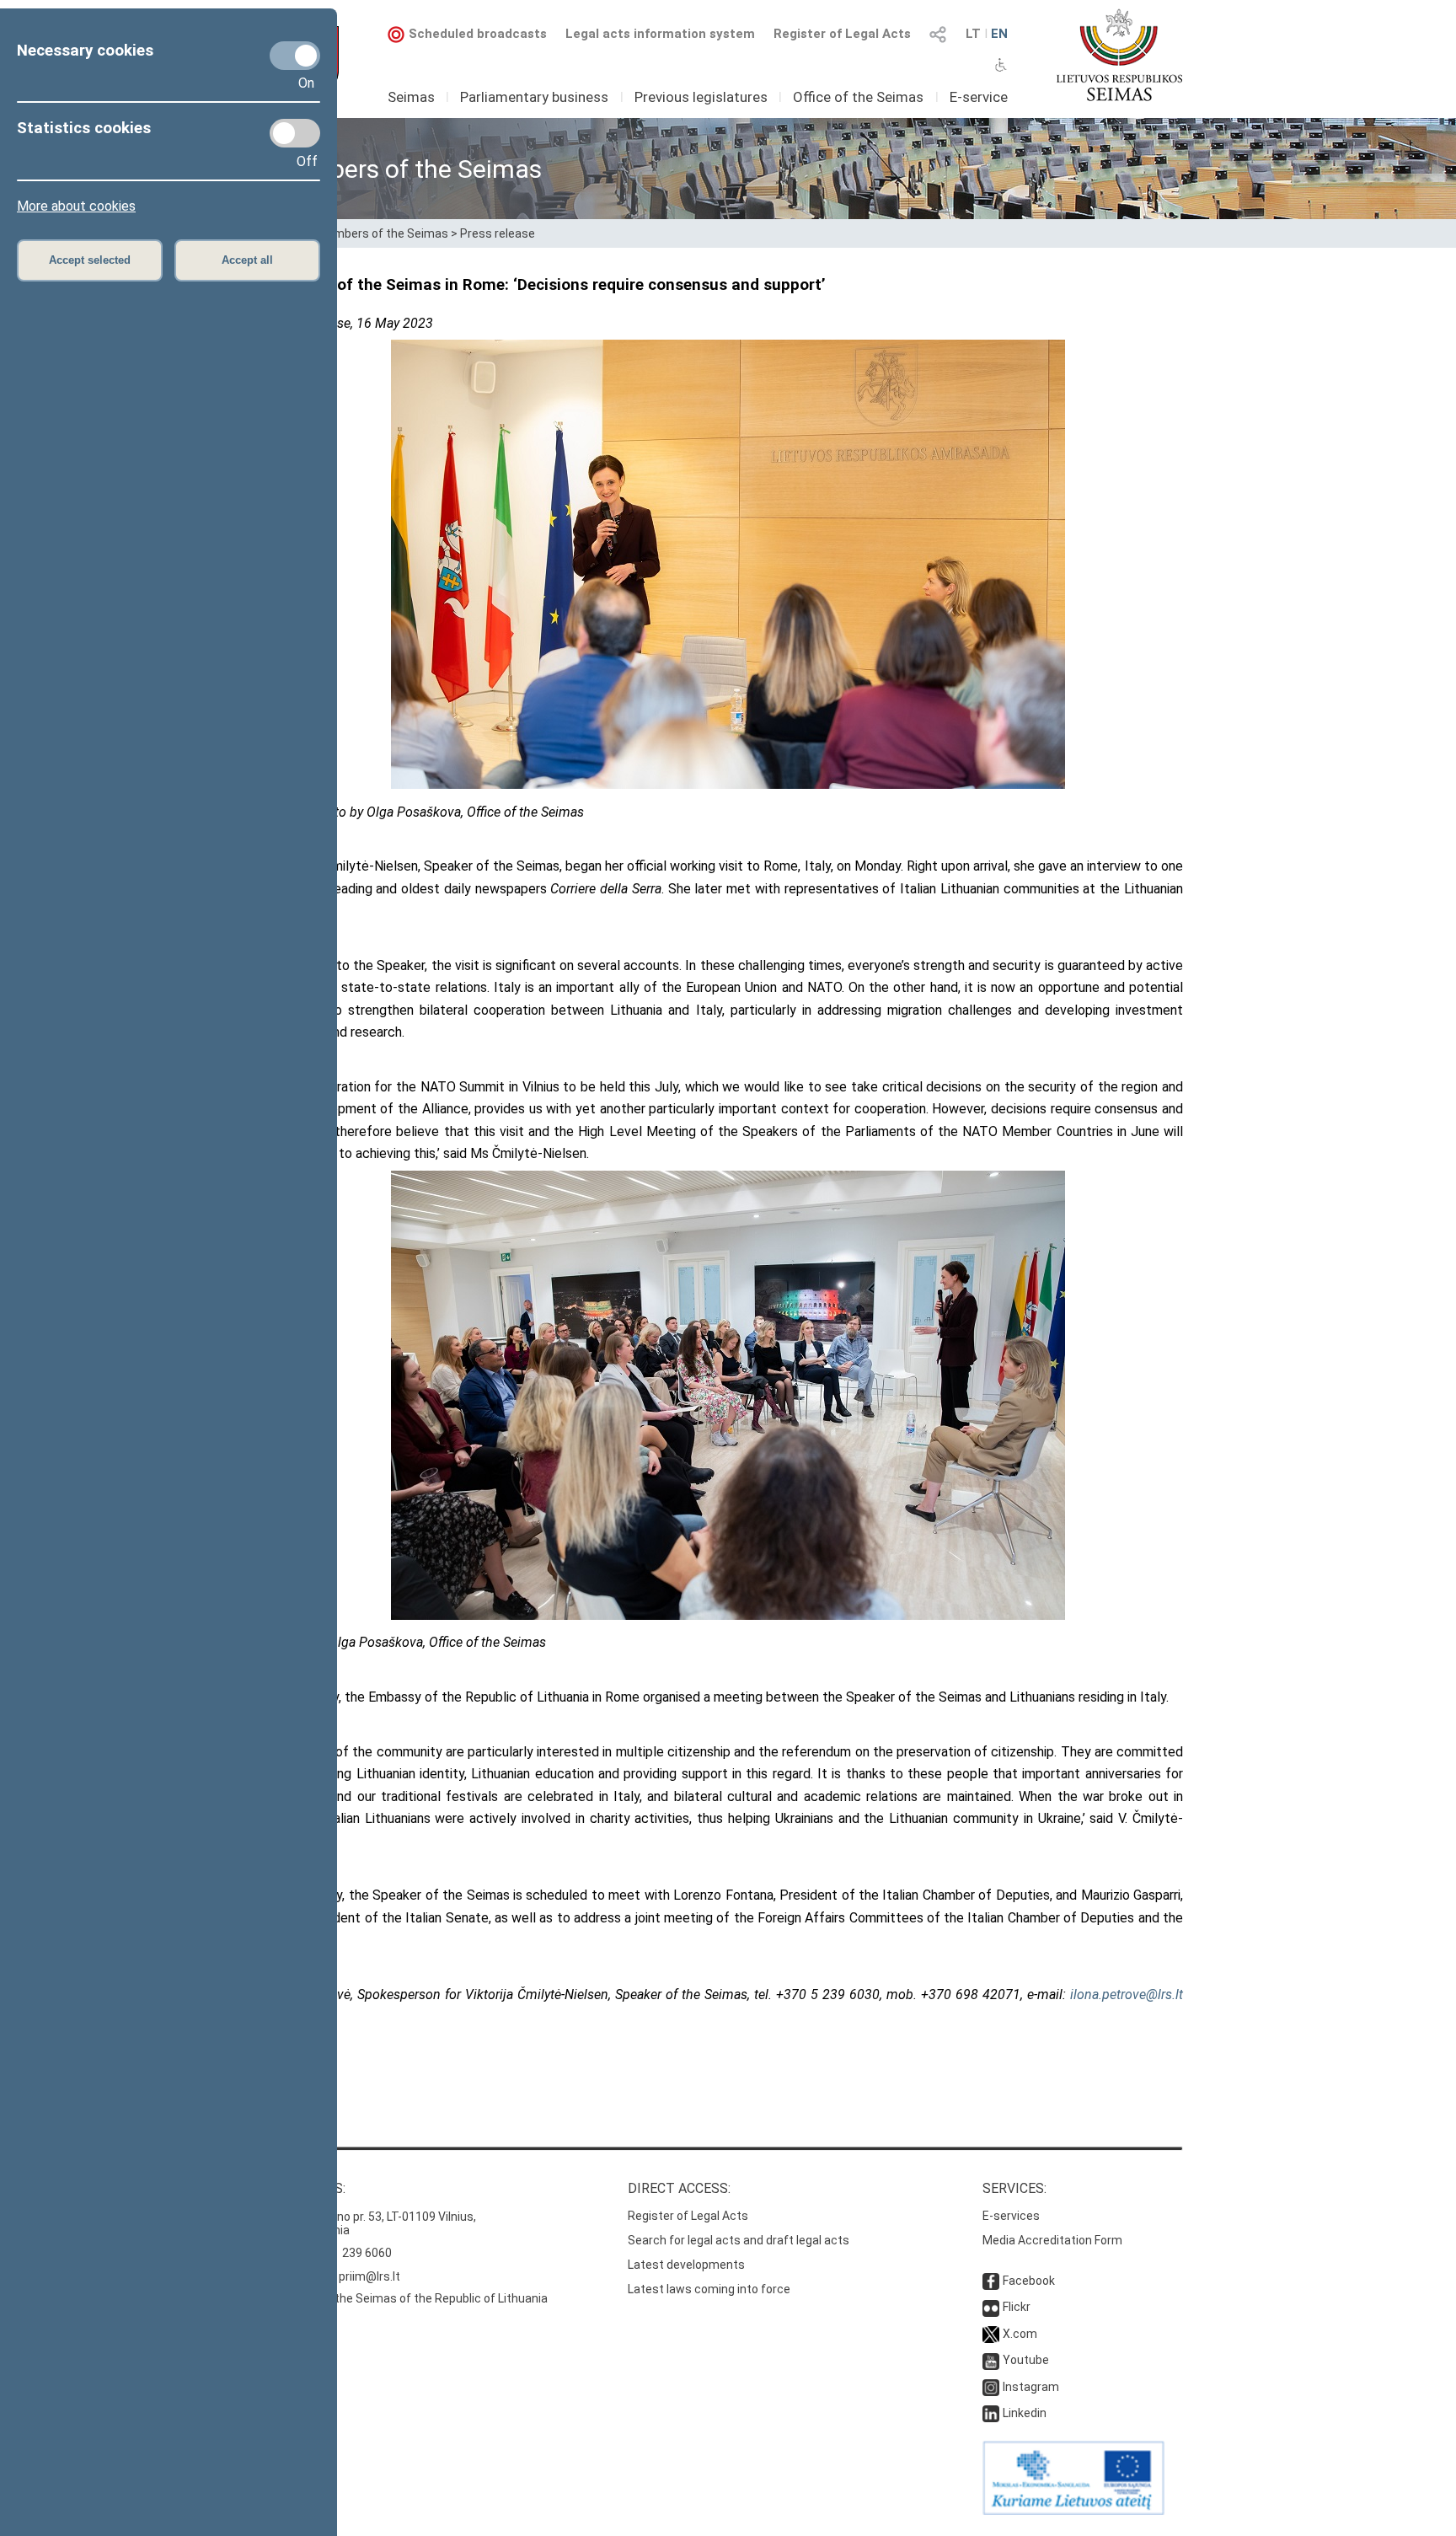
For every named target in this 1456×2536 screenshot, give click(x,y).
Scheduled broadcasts (478, 34)
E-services (1011, 2216)
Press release (498, 233)
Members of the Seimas (383, 233)
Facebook (1029, 2281)
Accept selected (90, 260)
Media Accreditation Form (1052, 2240)
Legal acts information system (660, 34)
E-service (979, 97)
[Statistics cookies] (295, 133)
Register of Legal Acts (842, 34)
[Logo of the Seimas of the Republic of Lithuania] (1119, 55)
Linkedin (1025, 2413)
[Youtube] (991, 2360)
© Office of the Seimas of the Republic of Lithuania (410, 2298)
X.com (1020, 2334)
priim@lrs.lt (369, 2276)
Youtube (1026, 2360)
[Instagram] (991, 2387)
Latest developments (686, 2265)
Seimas (411, 97)
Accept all (247, 260)
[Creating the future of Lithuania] (1073, 2511)
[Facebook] (991, 2281)
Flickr (1017, 2307)
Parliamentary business (534, 97)
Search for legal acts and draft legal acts (739, 2240)
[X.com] (991, 2334)
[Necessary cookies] (295, 56)
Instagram (1031, 2387)
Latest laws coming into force (709, 2289)
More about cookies (76, 206)
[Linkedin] (991, 2413)
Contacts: (309, 2188)
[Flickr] (991, 2307)
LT (973, 34)
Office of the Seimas (858, 97)
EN (999, 34)
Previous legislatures (701, 97)
